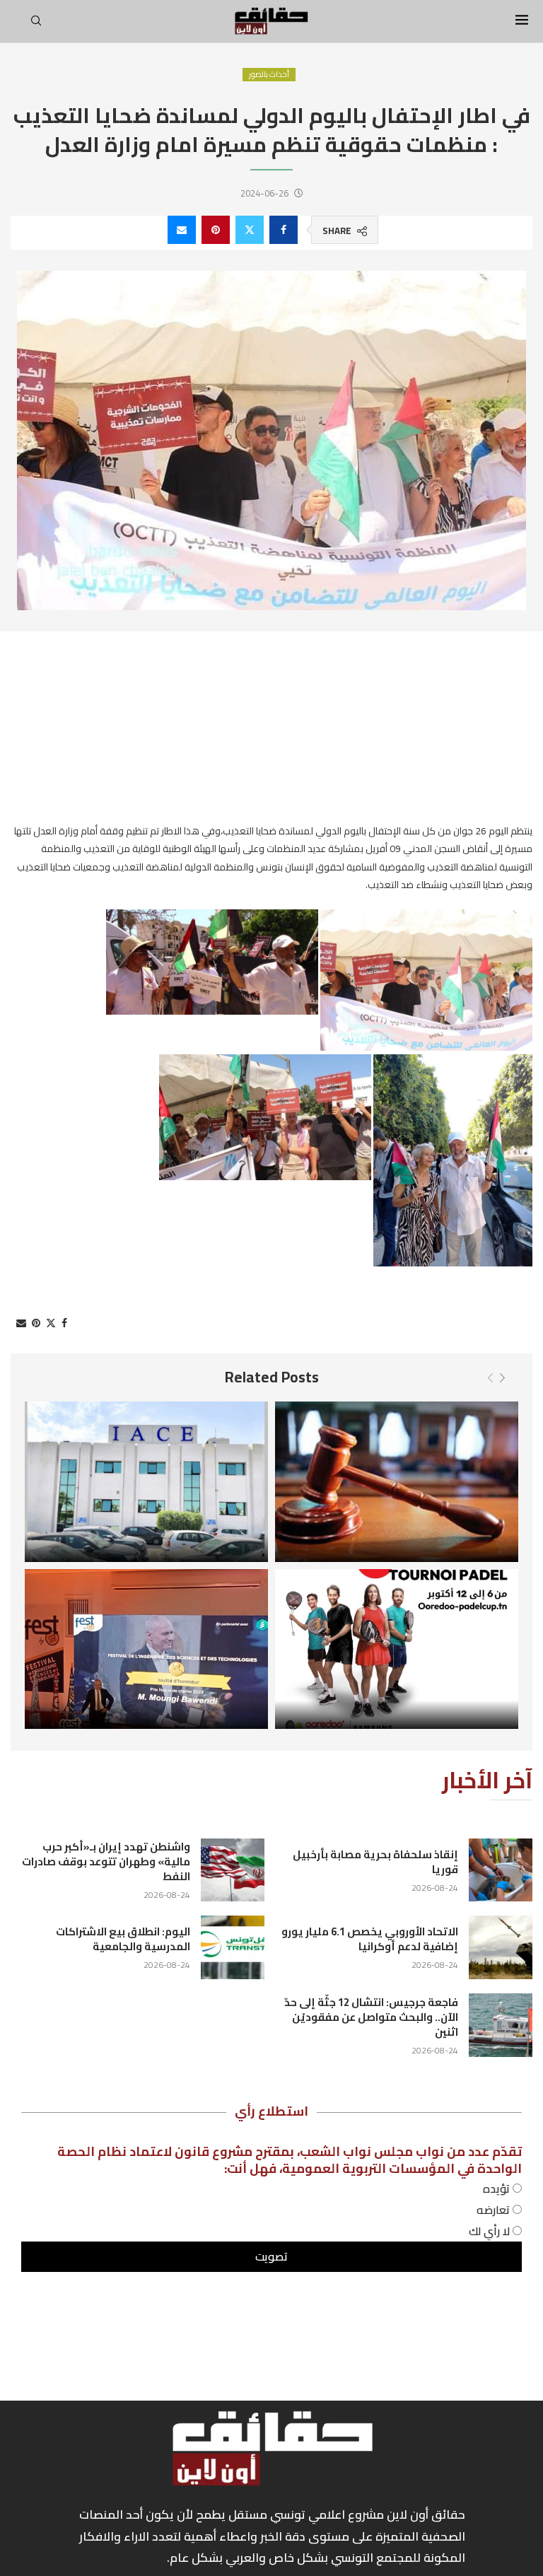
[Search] (36, 25)
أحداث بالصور (269, 75)
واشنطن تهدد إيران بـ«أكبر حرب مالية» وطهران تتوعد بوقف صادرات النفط (106, 1861)
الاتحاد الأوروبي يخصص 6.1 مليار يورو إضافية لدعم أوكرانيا (370, 1939)
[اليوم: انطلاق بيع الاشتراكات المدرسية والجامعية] (233, 1947)
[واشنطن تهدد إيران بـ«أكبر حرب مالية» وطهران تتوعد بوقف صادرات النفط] (233, 1870)
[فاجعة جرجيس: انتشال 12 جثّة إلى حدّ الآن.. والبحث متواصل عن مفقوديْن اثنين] (501, 2025)
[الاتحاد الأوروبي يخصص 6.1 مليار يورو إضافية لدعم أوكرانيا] (501, 1947)
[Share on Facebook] (284, 230)
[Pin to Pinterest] (216, 230)
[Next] (502, 1378)
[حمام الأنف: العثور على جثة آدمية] (397, 1481)
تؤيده (498, 2189)
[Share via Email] (182, 230)
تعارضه (495, 2210)
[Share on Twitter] (250, 230)
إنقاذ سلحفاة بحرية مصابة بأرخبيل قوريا (375, 1862)
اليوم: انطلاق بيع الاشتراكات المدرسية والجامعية (123, 1939)
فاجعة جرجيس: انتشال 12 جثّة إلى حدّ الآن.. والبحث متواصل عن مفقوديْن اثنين (371, 2017)
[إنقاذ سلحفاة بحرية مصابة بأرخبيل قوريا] (501, 1870)
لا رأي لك (491, 2231)
